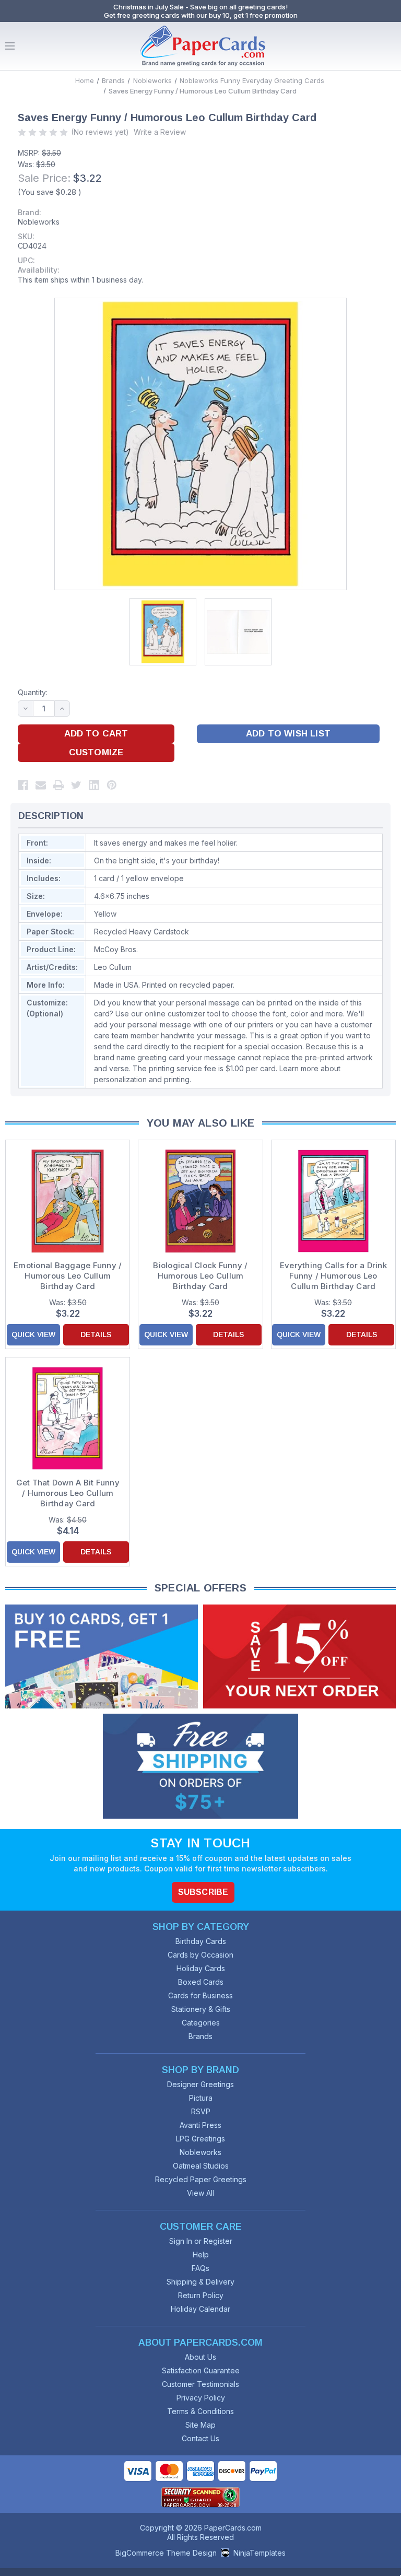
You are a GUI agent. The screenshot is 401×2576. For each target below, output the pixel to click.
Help (201, 2255)
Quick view (33, 1334)
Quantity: (33, 692)
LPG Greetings (200, 2139)
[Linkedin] (94, 785)
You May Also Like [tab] (201, 1123)
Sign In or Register (201, 2241)
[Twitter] (76, 785)
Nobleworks (39, 222)
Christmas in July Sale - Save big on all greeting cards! (200, 7)
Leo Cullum (113, 967)
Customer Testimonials (200, 2384)
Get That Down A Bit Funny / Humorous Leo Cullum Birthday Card (68, 1493)
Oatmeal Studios (201, 2166)
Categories (201, 2023)
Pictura (201, 2098)
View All (200, 2193)
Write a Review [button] (160, 132)
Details (96, 1334)
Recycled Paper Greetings (201, 2179)
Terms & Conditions (200, 2411)
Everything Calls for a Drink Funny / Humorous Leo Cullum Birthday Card (333, 1276)
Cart (391, 46)
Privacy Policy (201, 2398)
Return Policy (201, 2295)
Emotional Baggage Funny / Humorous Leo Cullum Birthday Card (68, 1276)
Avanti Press (200, 2125)
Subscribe (203, 1892)
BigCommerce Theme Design (166, 2553)
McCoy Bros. (116, 949)
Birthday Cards (201, 1941)
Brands (200, 2036)
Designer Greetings (200, 2084)
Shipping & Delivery (200, 2282)
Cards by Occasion (200, 1955)
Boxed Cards (201, 1982)
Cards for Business (200, 1995)
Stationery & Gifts (201, 2009)
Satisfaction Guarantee (201, 2370)
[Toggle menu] (10, 46)
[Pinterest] (112, 785)
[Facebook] (23, 785)
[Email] (41, 785)
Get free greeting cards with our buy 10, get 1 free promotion (201, 15)
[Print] (58, 785)
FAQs (200, 2268)
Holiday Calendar (200, 2309)
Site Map (200, 2425)
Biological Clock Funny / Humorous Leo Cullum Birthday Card (200, 1276)
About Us (200, 2357)
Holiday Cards (201, 1968)
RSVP (201, 2111)
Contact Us (200, 2438)
